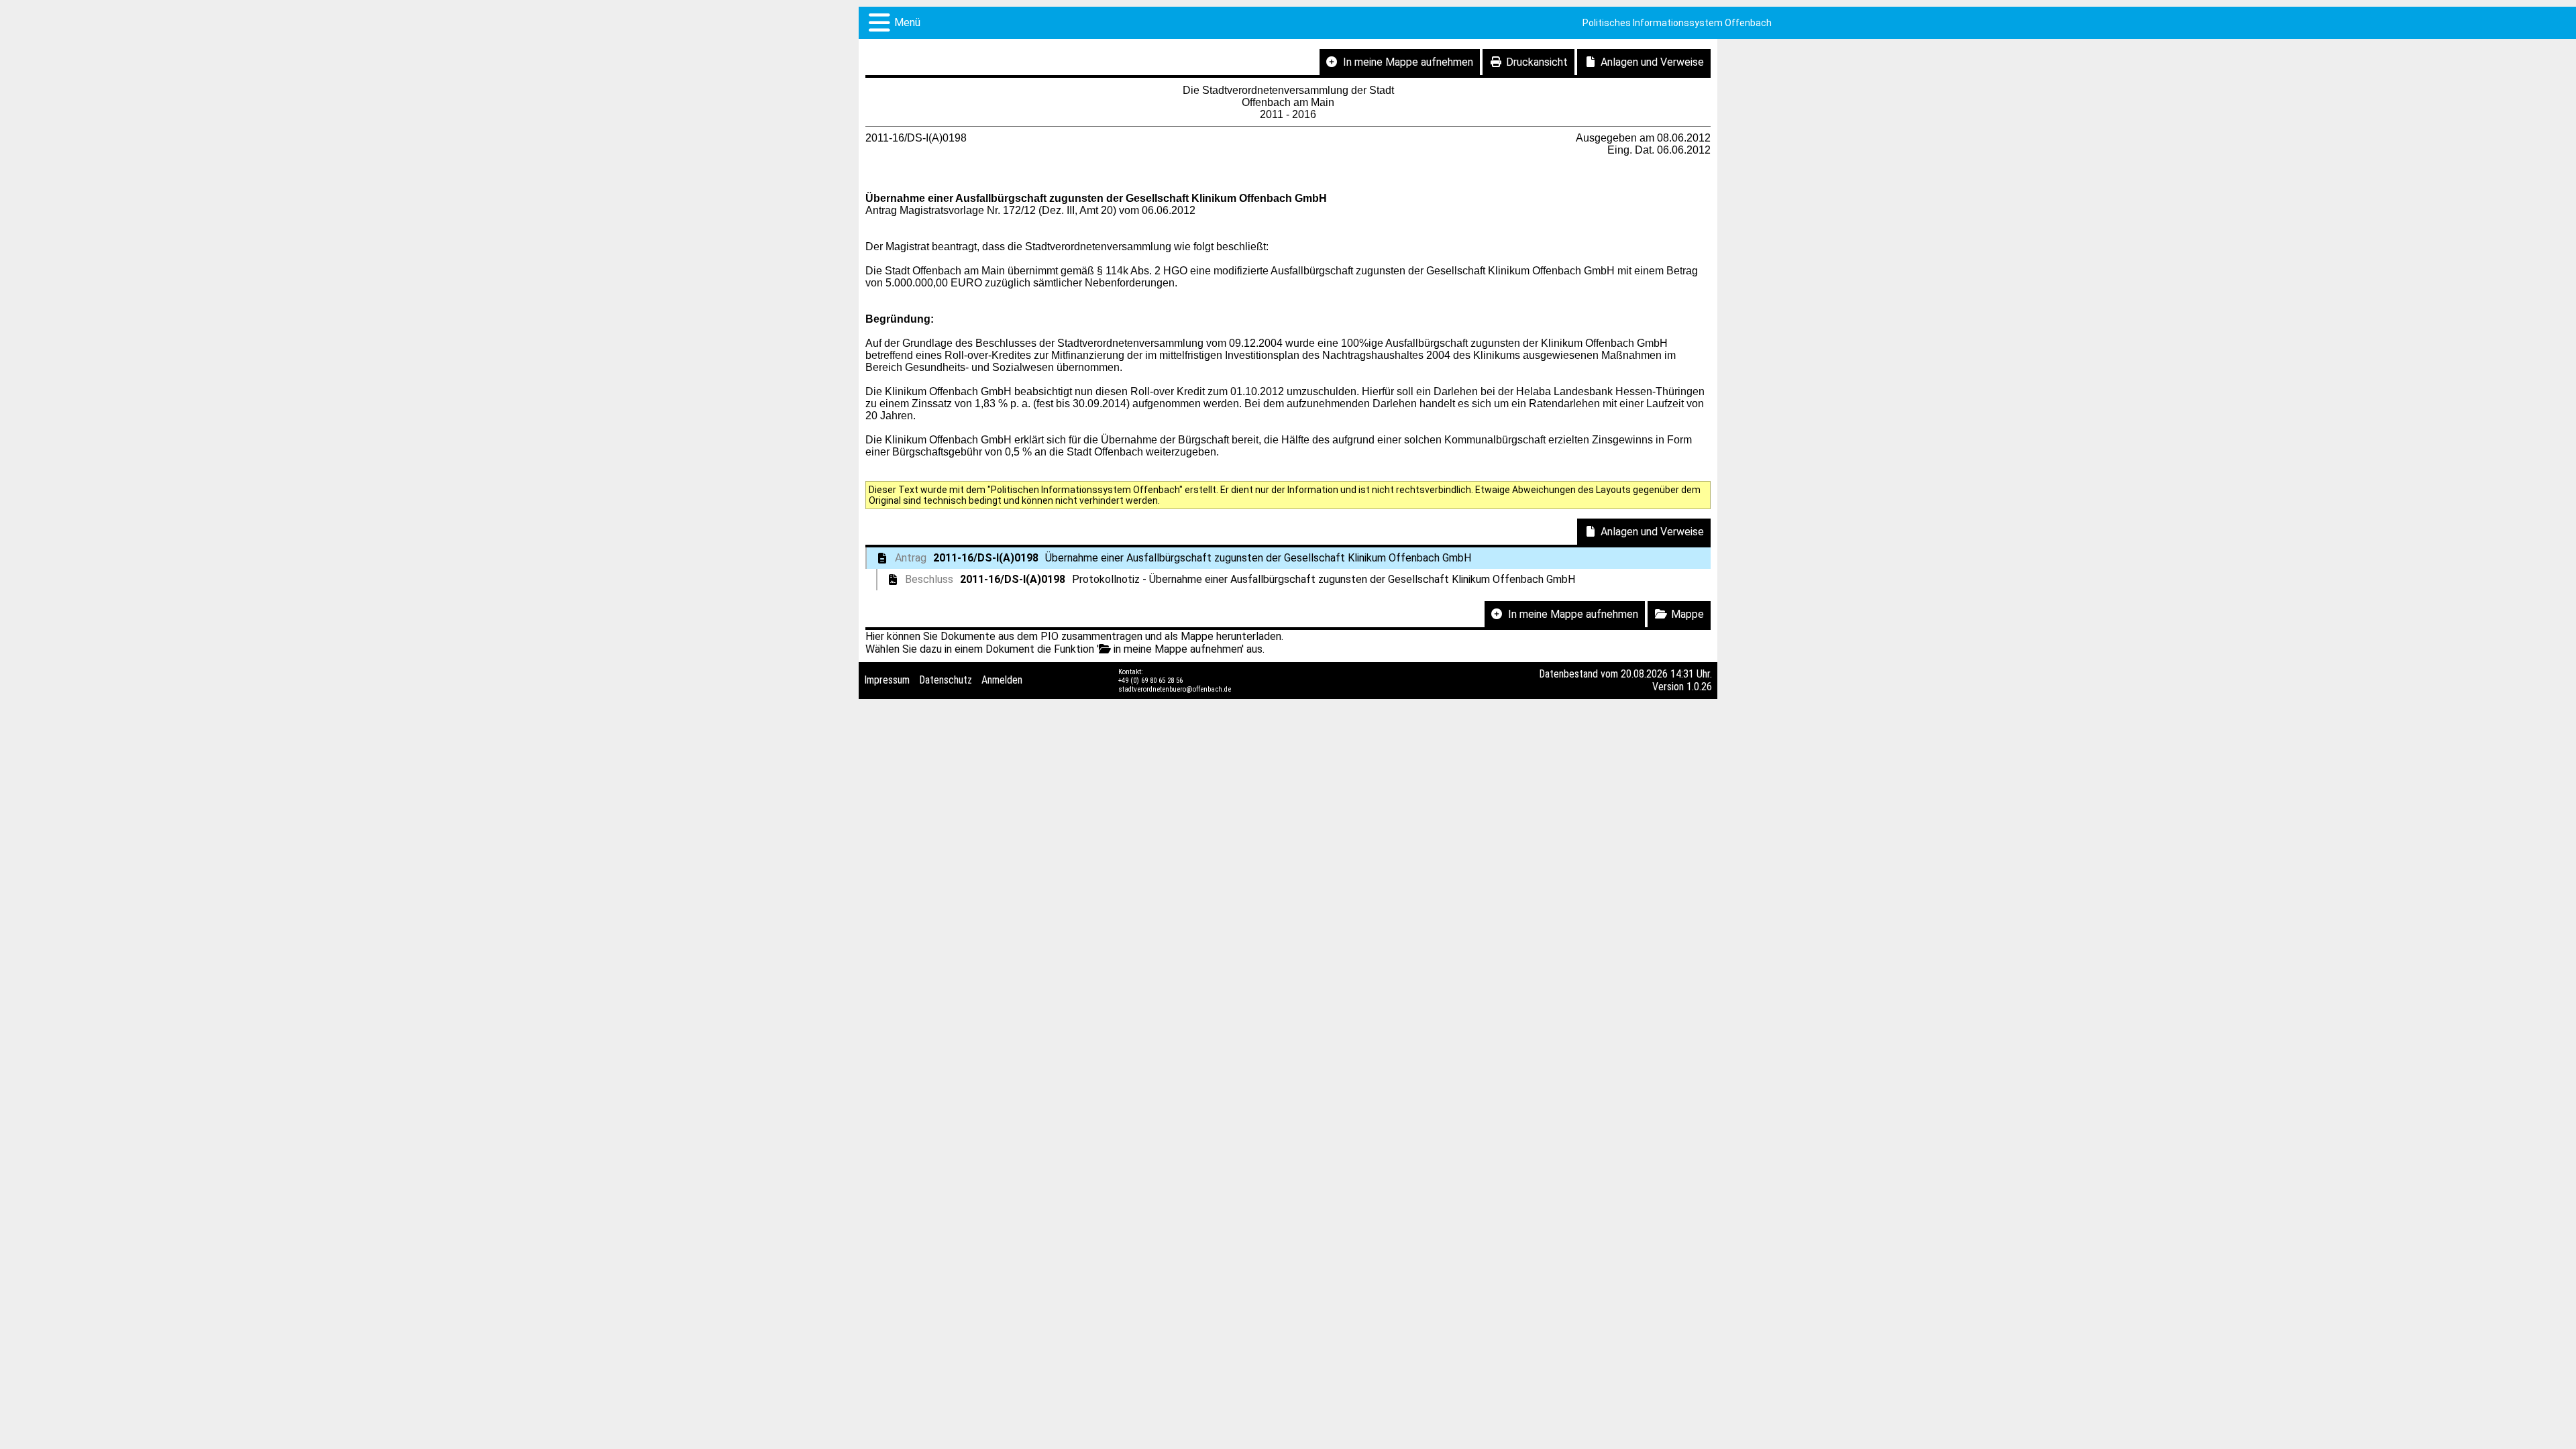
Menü (907, 22)
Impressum (887, 680)
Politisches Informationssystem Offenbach (1677, 23)
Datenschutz (946, 680)
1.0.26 (1699, 687)
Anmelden (1002, 680)
